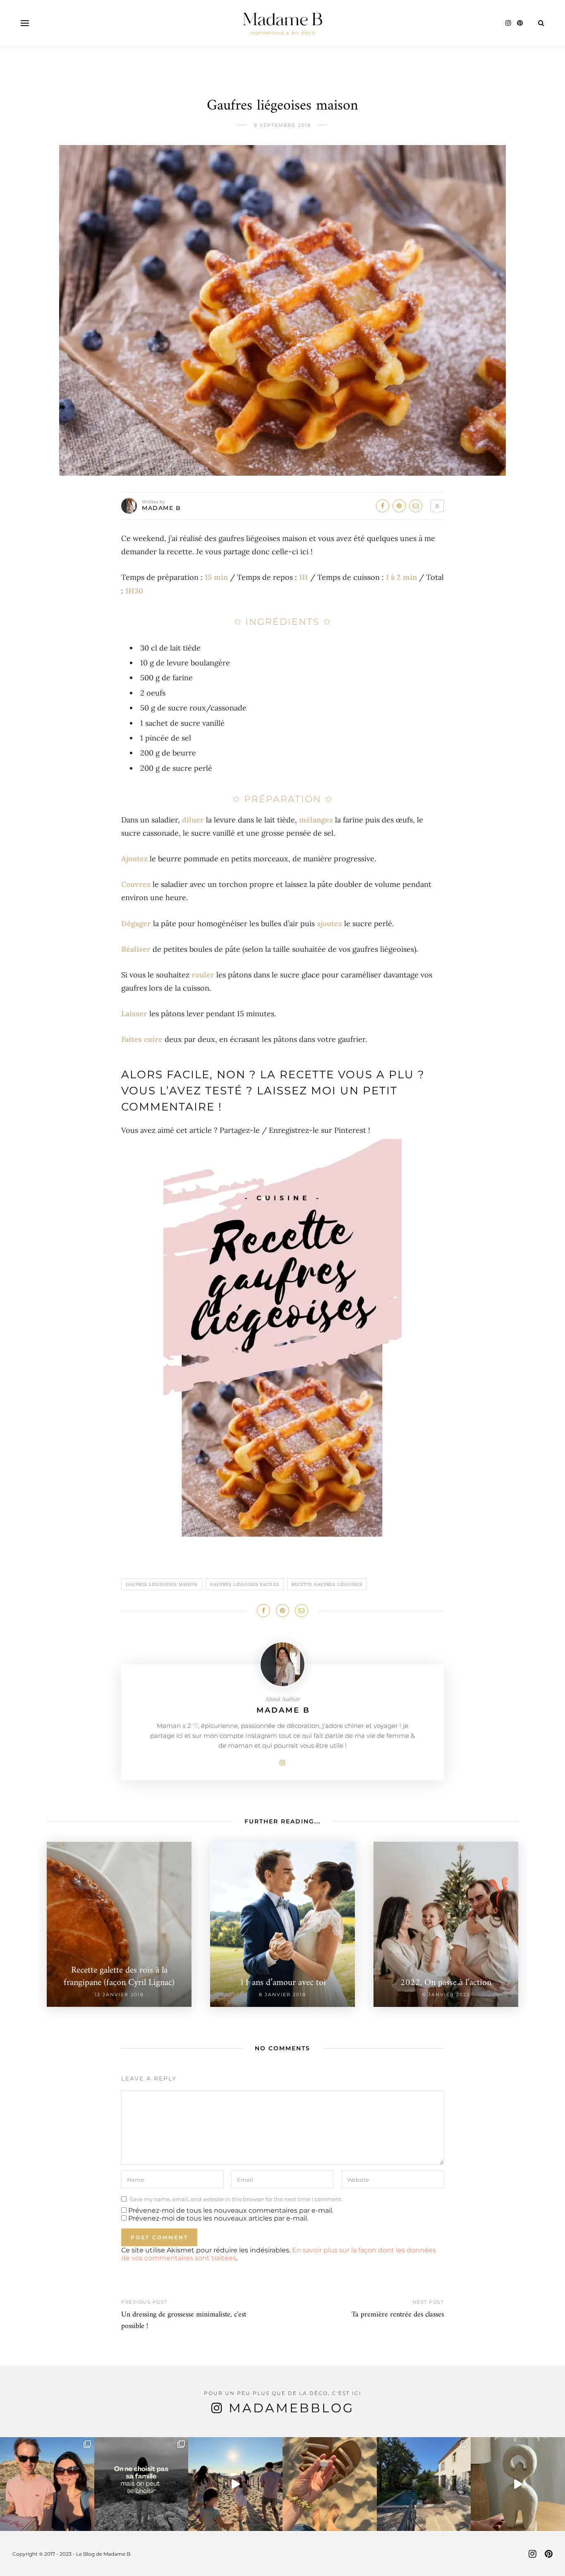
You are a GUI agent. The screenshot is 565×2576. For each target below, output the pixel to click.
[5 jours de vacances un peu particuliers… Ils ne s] (47, 2484)
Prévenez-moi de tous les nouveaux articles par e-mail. (218, 2218)
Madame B (161, 508)
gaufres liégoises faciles (245, 1584)
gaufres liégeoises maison (162, 1584)
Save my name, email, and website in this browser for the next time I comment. (236, 2199)
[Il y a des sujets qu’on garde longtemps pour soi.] (141, 2484)
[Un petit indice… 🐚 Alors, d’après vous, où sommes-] (330, 2484)
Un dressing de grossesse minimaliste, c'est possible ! (184, 2320)
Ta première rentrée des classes (398, 2315)
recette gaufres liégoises (327, 1584)
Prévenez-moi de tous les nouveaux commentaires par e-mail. (231, 2210)
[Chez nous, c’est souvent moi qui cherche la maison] (424, 2484)
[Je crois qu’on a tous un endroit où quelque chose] (235, 2484)
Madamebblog (291, 2408)
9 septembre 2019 (282, 125)
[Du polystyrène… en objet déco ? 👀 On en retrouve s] (518, 2484)
